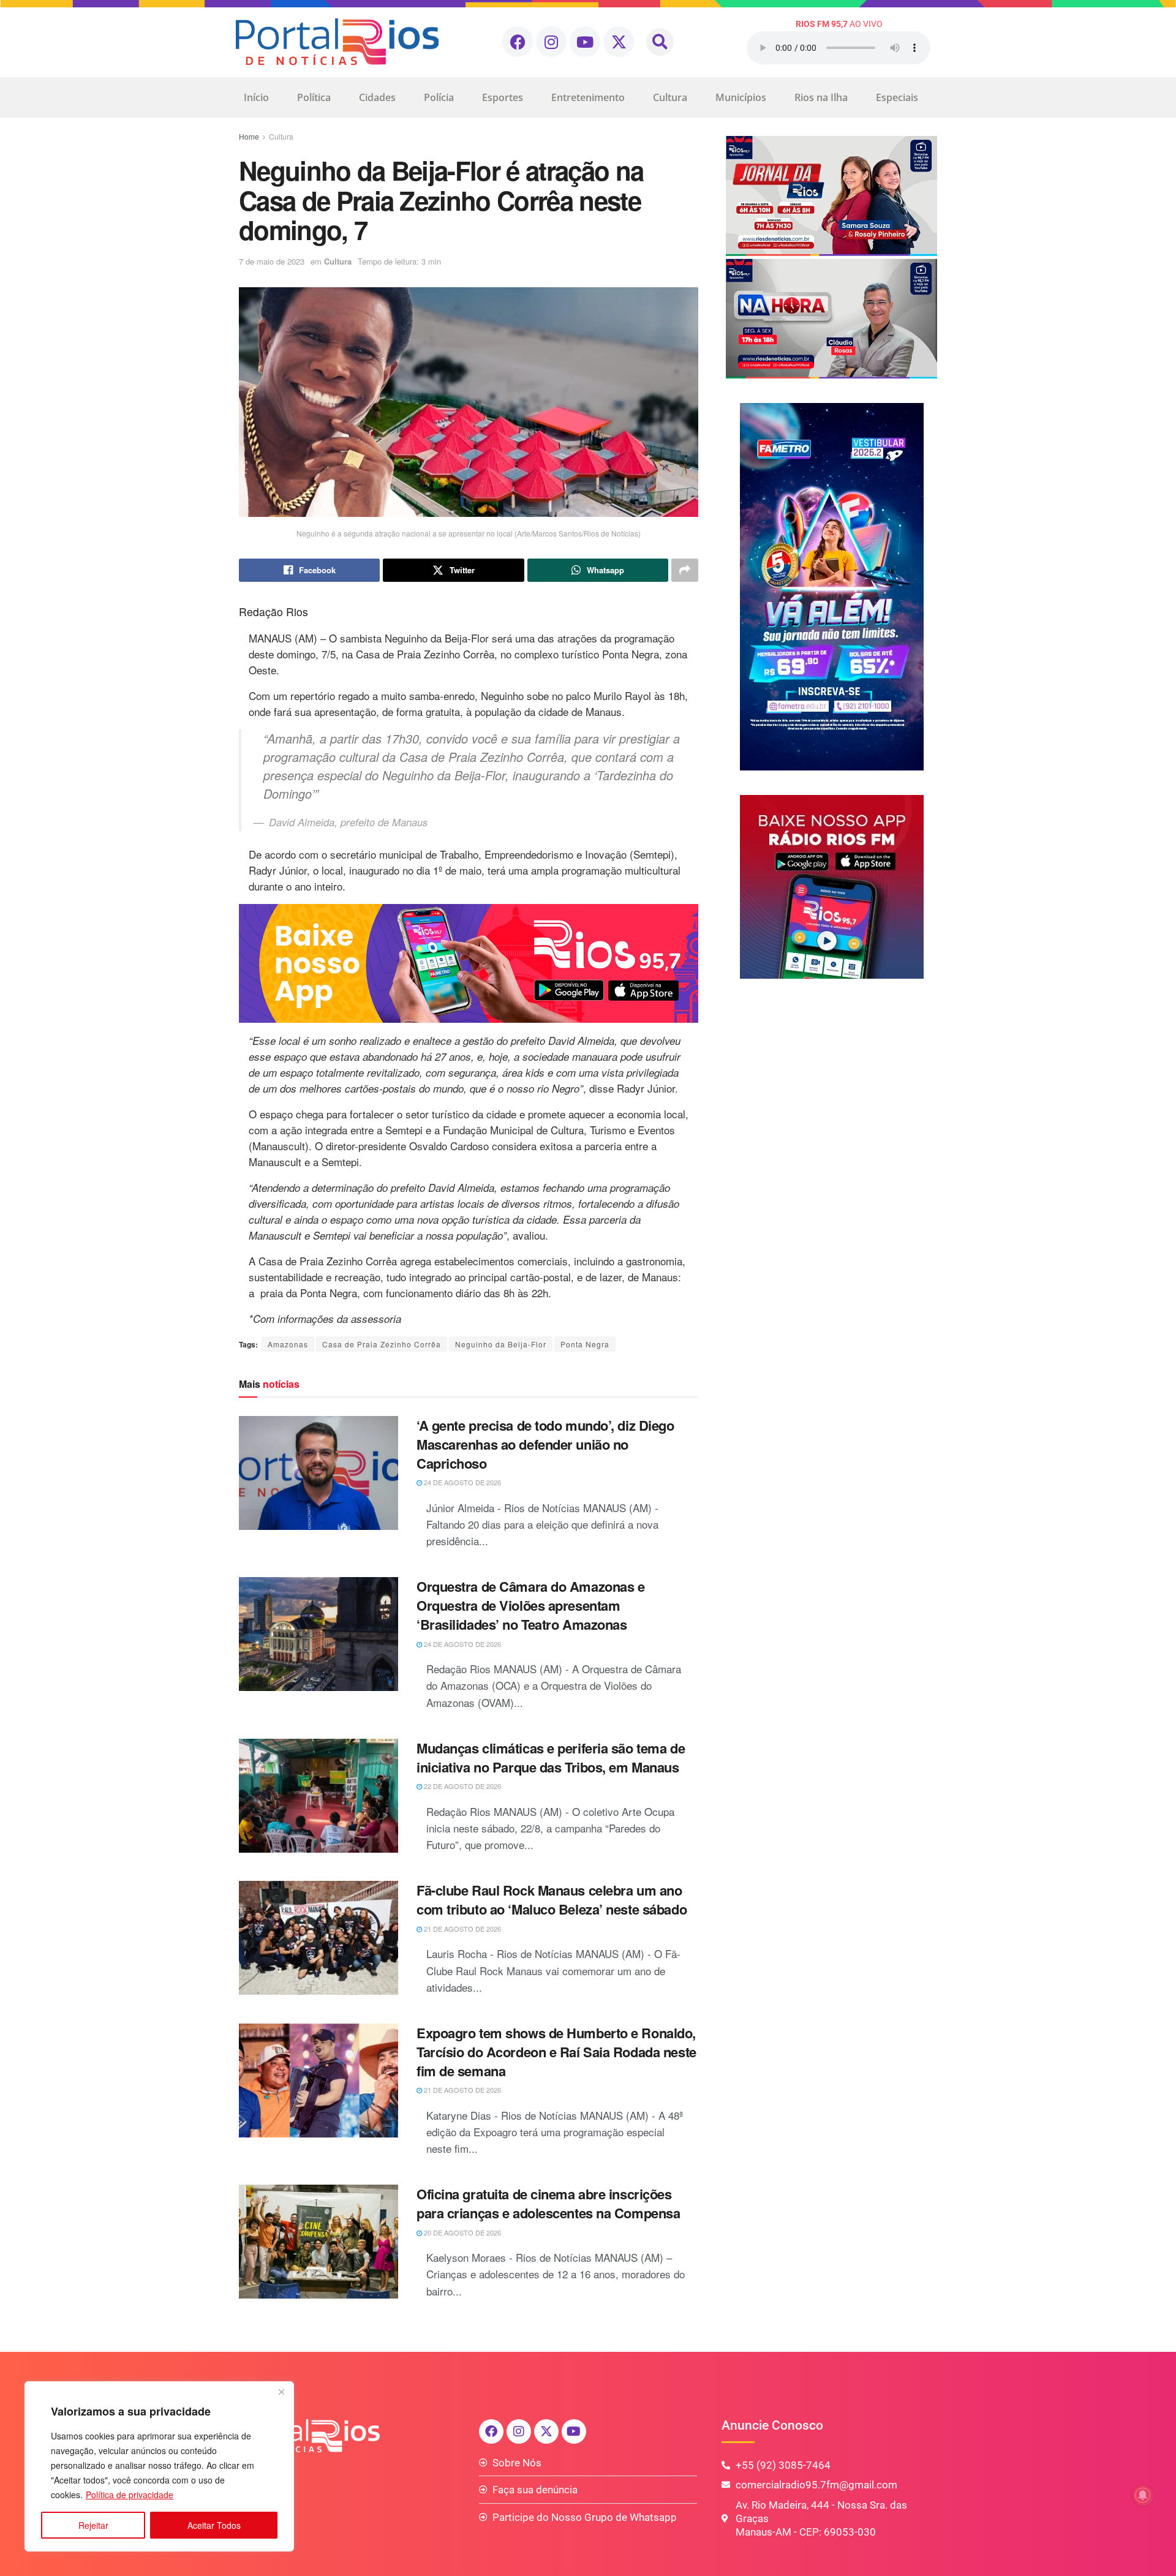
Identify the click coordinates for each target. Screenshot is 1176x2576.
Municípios (741, 97)
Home (249, 136)
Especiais (897, 97)
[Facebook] (518, 42)
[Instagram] (551, 42)
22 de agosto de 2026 (462, 1786)
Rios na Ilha (821, 97)
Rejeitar (93, 2525)
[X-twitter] (619, 42)
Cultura (670, 97)
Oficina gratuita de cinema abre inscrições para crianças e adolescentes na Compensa (548, 2203)
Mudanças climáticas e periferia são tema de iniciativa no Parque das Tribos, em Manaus (551, 1757)
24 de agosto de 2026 (462, 1482)
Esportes (503, 97)
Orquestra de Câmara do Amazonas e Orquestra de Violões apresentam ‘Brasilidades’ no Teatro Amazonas (530, 1605)
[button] (660, 42)
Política (314, 97)
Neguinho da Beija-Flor (501, 1344)
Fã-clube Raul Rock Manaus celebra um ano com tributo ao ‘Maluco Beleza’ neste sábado (552, 1900)
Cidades (377, 97)
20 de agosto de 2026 (462, 2232)
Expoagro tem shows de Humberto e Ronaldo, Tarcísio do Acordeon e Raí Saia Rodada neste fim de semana (556, 2052)
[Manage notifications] (1143, 2495)
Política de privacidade (130, 2495)
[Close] (281, 2392)
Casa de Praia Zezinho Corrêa (382, 1344)
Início (256, 97)
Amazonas (288, 1344)
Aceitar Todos (214, 2525)
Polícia (439, 97)
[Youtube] (585, 42)
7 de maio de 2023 (272, 261)
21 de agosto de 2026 (462, 1929)
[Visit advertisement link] (469, 963)
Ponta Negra (585, 1344)
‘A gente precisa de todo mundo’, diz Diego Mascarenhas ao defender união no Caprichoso (545, 1444)
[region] (159, 2466)
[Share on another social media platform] (685, 570)
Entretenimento (588, 97)
